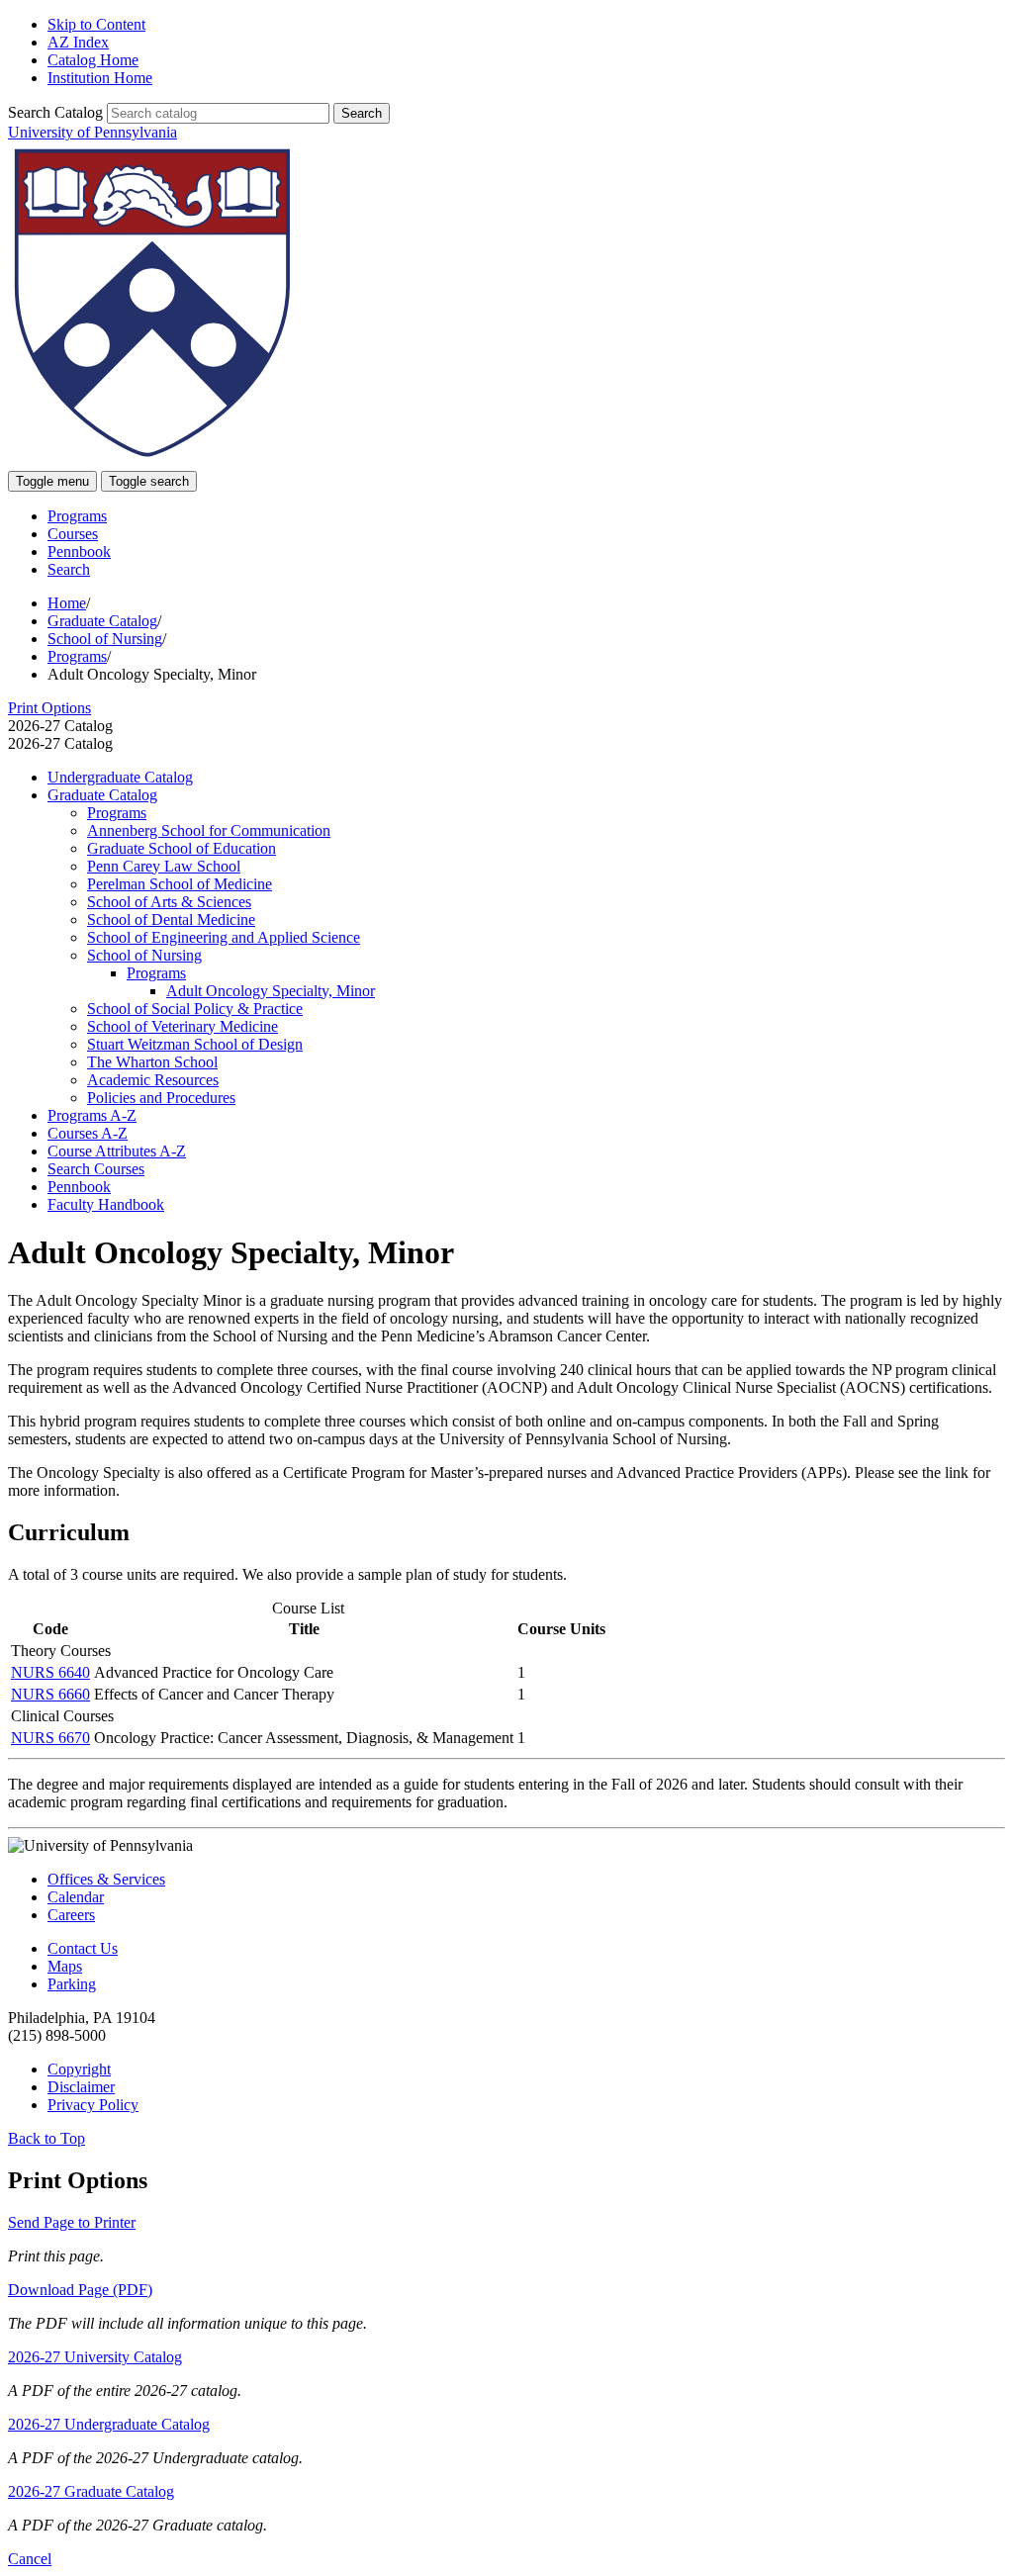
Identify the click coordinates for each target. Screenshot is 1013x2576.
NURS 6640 (50, 1672)
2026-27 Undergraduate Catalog (109, 2424)
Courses (73, 534)
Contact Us (83, 1948)
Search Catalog (55, 112)
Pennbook (79, 552)
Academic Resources (153, 1080)
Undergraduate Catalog (120, 777)
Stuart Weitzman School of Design (195, 1044)
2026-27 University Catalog (95, 2357)
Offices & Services (106, 1879)
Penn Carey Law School (164, 866)
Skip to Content (96, 24)
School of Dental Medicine (171, 920)
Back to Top (46, 2138)
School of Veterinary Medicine (183, 1026)
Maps (65, 1966)
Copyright (79, 2069)
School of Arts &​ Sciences (169, 902)
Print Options (49, 708)
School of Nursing (105, 639)
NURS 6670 (50, 1738)
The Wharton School (152, 1062)
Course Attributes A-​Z (117, 1151)
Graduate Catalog (102, 621)
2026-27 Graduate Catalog (91, 2491)
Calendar (76, 1897)
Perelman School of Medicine (180, 884)
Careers (71, 1915)
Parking (72, 1984)
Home (67, 603)
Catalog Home (93, 60)
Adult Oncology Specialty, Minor (271, 991)
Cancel (30, 2559)
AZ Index (78, 42)
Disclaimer (81, 2087)
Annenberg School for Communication (209, 830)
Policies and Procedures (161, 1098)
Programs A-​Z (92, 1115)
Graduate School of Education (182, 848)
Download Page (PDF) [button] (80, 2290)
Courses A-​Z (88, 1133)
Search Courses (96, 1169)
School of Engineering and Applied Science (224, 937)
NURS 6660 (50, 1694)
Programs (77, 516)
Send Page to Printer (72, 2222)
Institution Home (100, 78)
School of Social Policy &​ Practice (195, 1009)
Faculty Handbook (106, 1204)
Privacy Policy (93, 2105)
